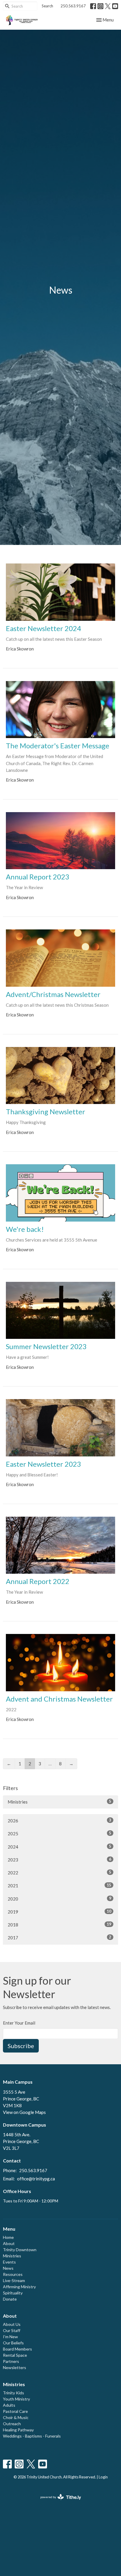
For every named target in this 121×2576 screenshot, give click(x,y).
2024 (59, 1847)
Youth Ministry (16, 2399)
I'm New (10, 2337)
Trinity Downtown (20, 2250)
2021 (59, 1885)
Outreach (12, 2424)
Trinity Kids (14, 2393)
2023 (59, 1860)
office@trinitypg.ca (36, 2179)
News (8, 2268)
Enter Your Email (19, 2023)
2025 (59, 1833)
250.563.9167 (73, 6)
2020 (59, 1899)
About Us (12, 2324)
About (9, 2243)
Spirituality (13, 2293)
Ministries (59, 1802)
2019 (59, 1912)
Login (103, 2477)
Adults (9, 2405)
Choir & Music (16, 2417)
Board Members (17, 2349)
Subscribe (21, 2046)
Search (47, 6)
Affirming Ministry (19, 2287)
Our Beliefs (13, 2343)
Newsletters (15, 2367)
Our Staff (12, 2330)
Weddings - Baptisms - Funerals (32, 2436)
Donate (10, 2299)
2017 (59, 1937)
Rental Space (15, 2355)
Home (8, 2237)
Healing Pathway (18, 2430)
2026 (59, 1820)
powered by (58, 2502)
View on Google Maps (24, 2112)
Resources (13, 2274)
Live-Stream (14, 2280)
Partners (11, 2361)
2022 (59, 1872)
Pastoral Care (15, 2411)
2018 (59, 1925)
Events (9, 2262)
